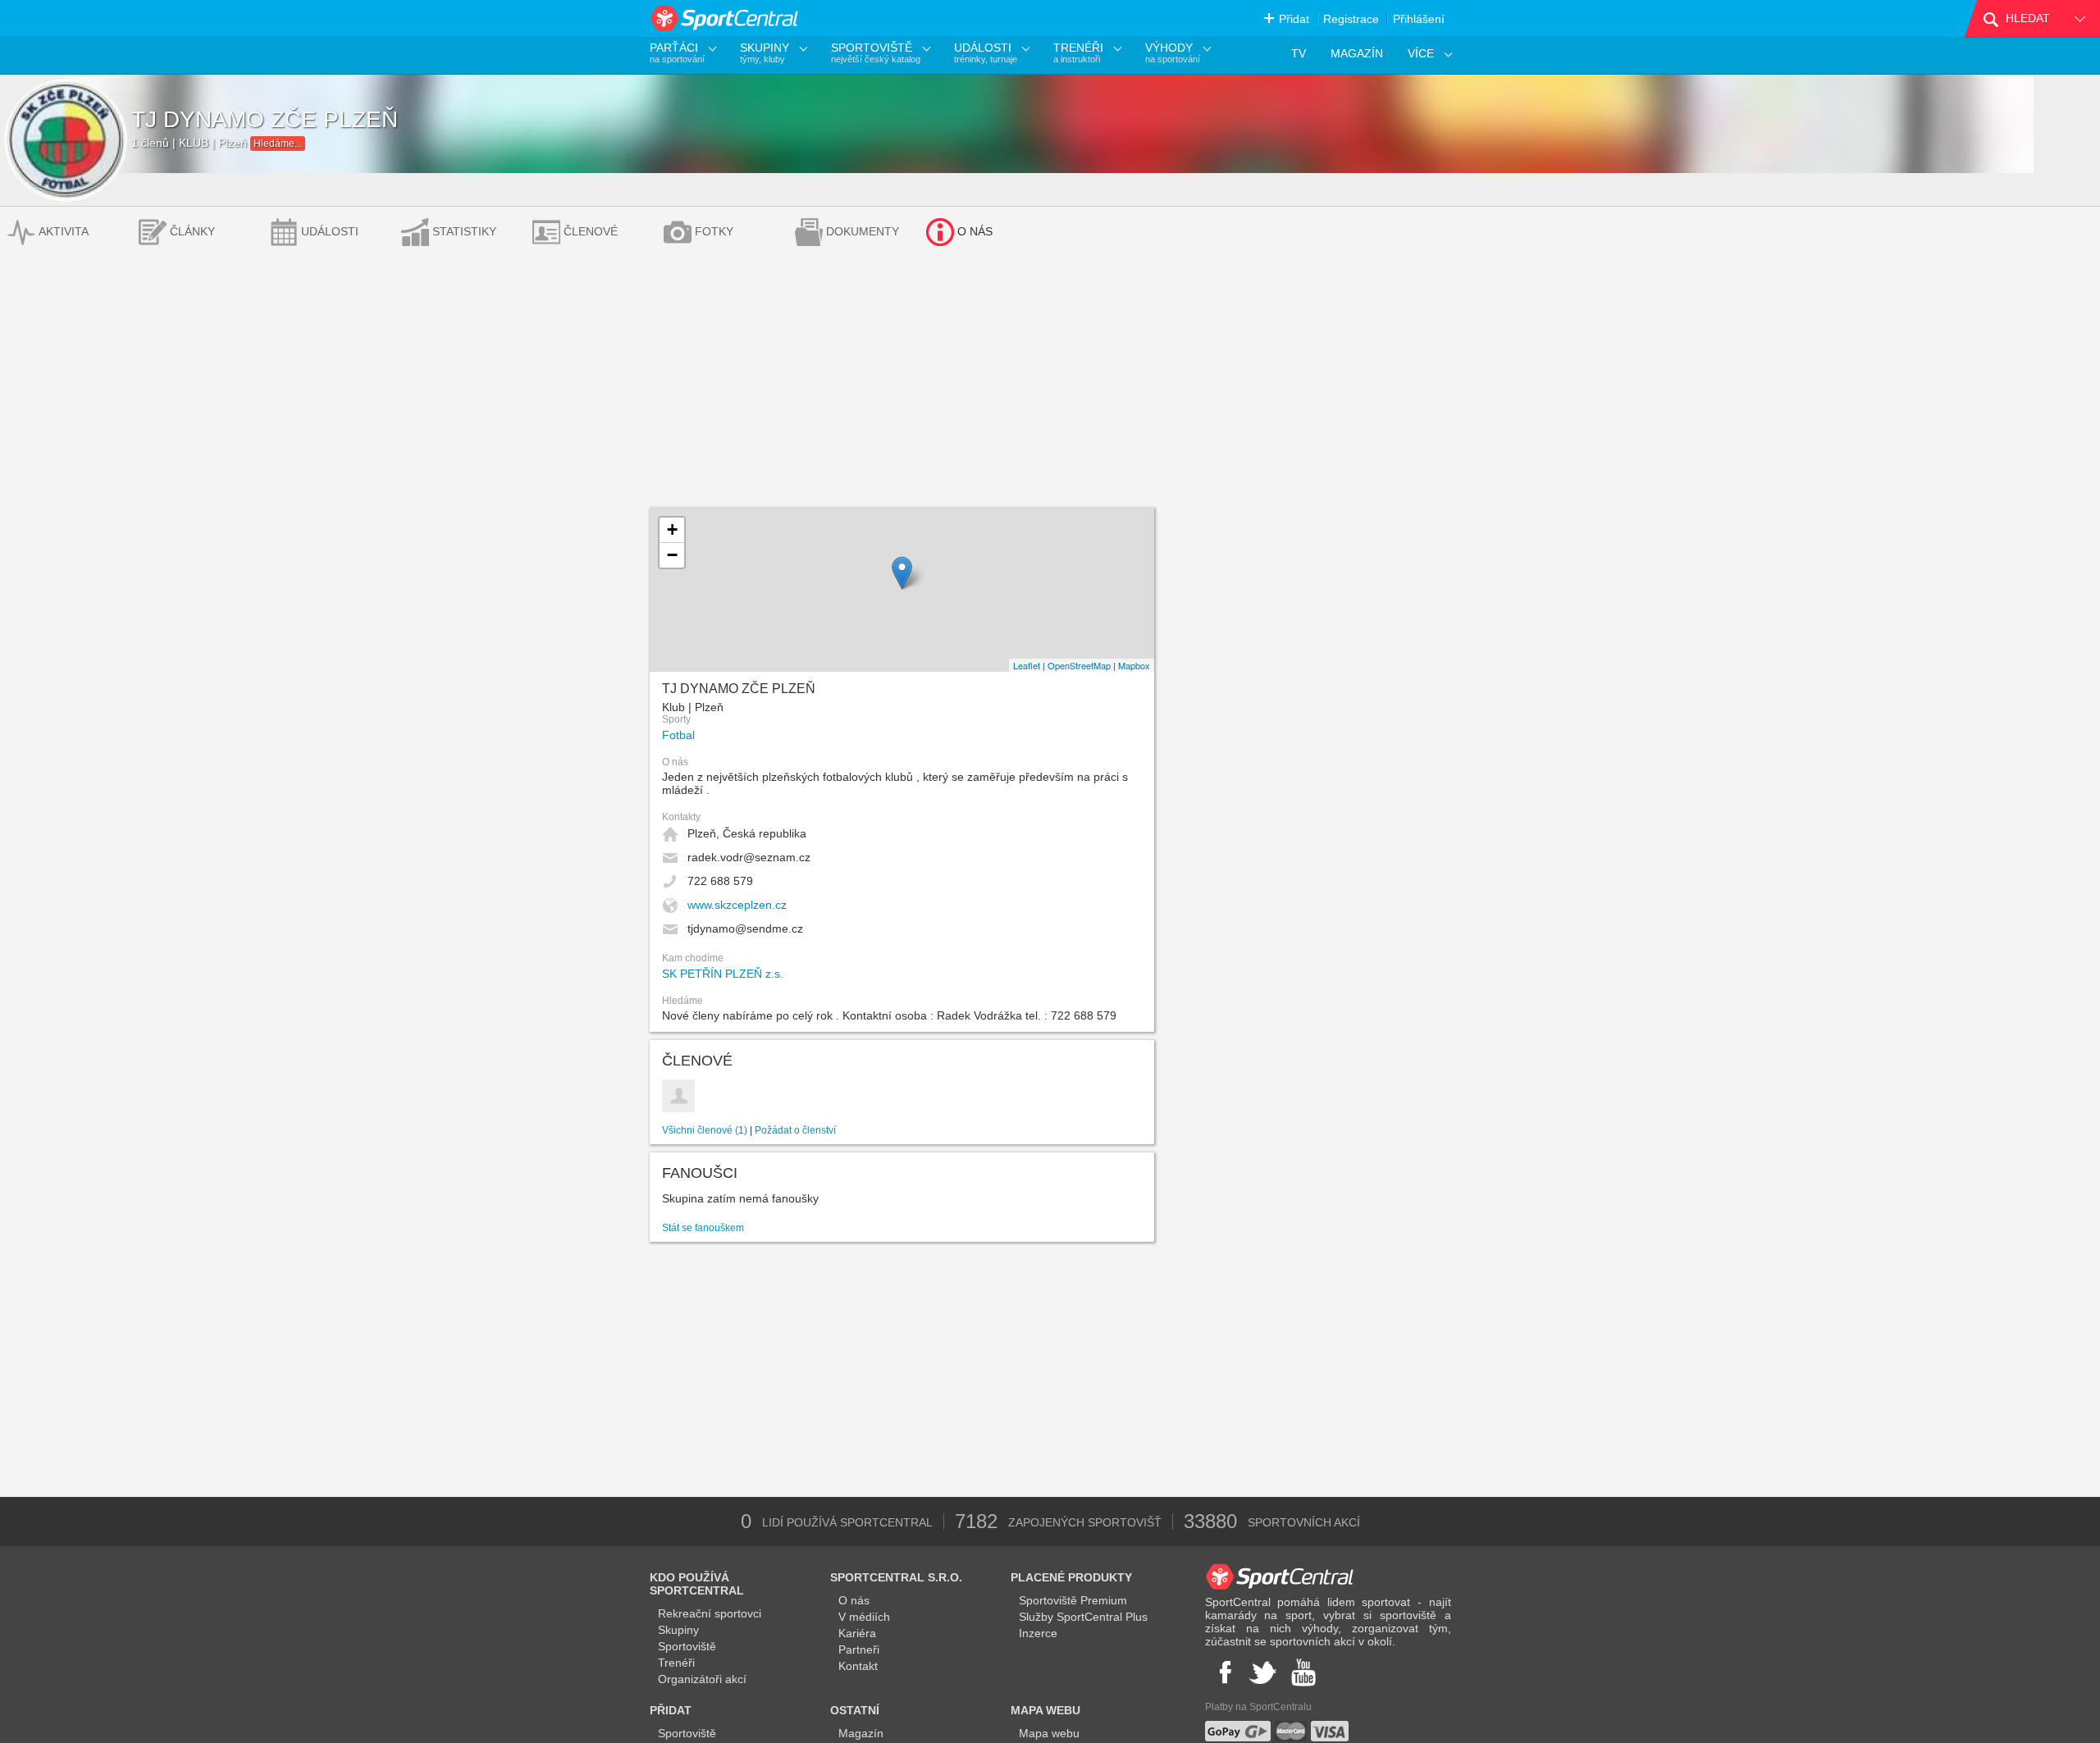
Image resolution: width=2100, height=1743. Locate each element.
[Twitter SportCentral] (1262, 1672)
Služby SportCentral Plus (1083, 1617)
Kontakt (858, 1666)
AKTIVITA (64, 231)
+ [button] (672, 529)
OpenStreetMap (1079, 665)
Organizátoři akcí (702, 1679)
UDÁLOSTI (330, 231)
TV (1299, 53)
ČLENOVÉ (591, 231)
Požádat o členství (795, 1130)
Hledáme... (278, 144)
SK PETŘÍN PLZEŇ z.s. (723, 974)
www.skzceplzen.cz (737, 905)
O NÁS (975, 231)
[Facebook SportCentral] (1223, 1672)
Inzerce (1038, 1633)
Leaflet (1027, 665)
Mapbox (1134, 665)
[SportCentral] (726, 18)
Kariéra (857, 1633)
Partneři (859, 1649)
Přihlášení (1419, 19)
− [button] (672, 555)
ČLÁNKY (192, 231)
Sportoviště (687, 1646)
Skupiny (678, 1630)
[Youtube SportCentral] (1303, 1672)
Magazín (861, 1733)
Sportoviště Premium (1073, 1600)
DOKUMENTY (863, 231)
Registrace (1351, 19)
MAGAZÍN (1357, 53)
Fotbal (678, 735)
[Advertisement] (1050, 385)
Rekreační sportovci (710, 1613)
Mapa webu (1049, 1733)
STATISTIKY (464, 231)
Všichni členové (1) (705, 1130)
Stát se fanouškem (703, 1228)
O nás (854, 1600)
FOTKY (714, 231)
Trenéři (676, 1663)
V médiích (864, 1617)
